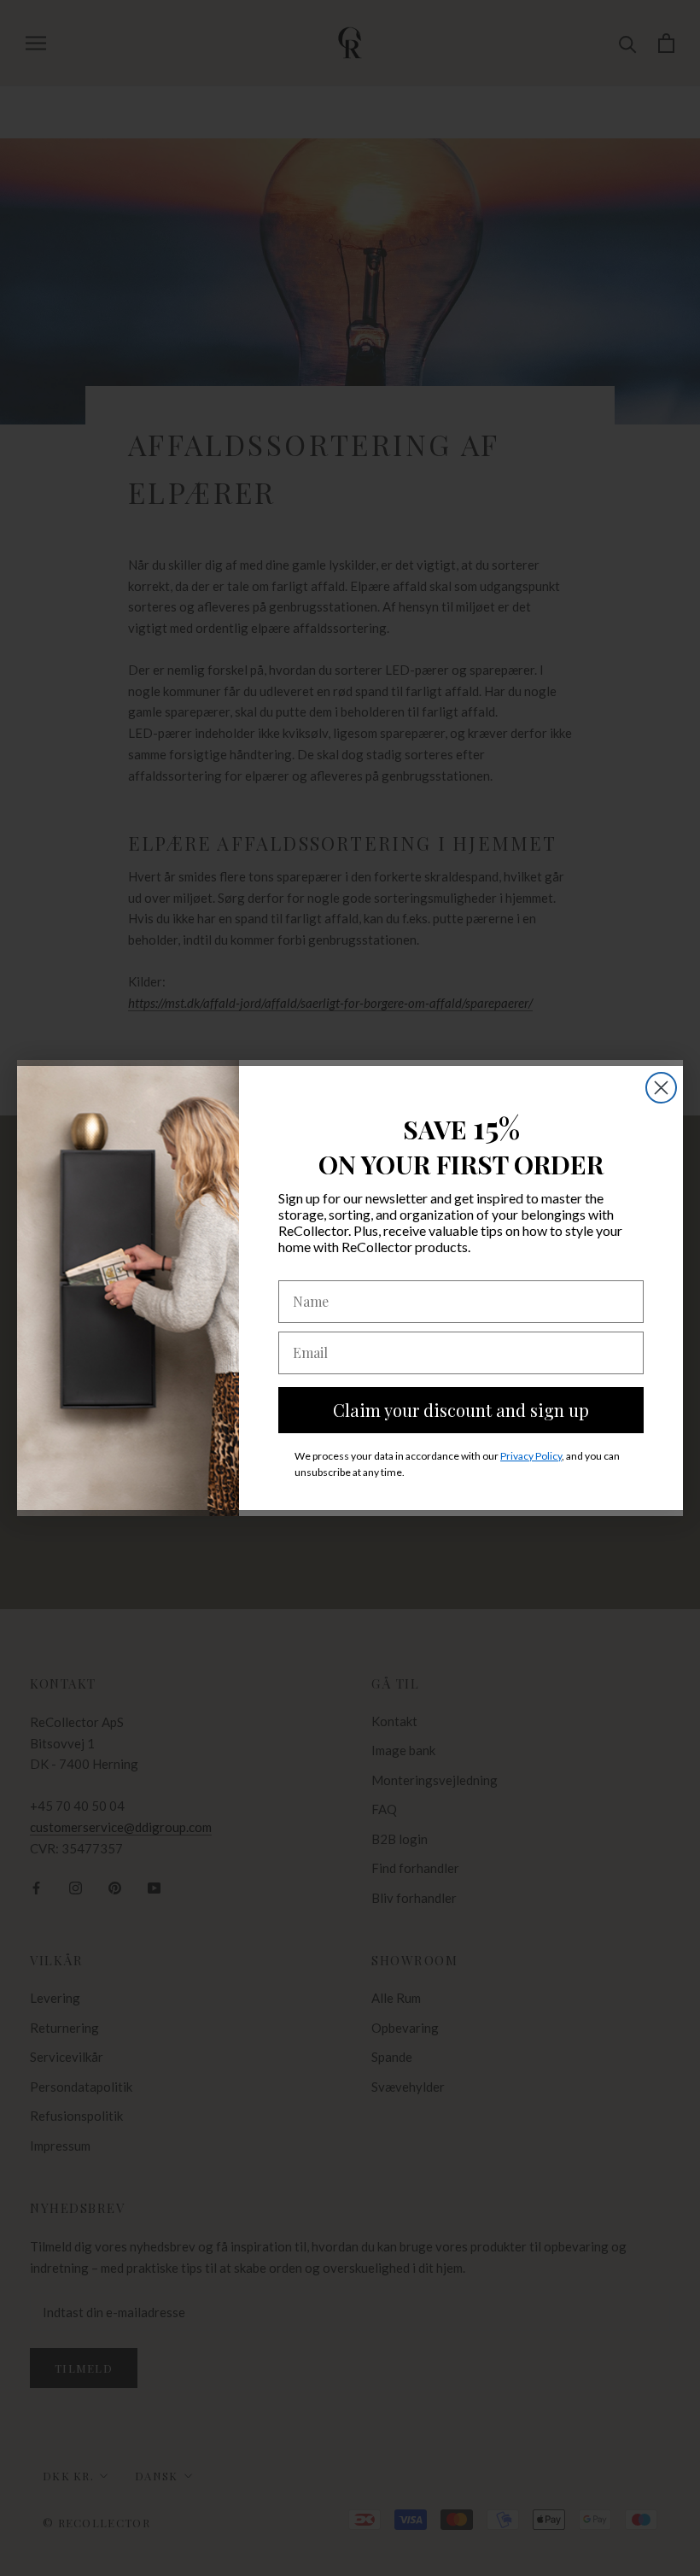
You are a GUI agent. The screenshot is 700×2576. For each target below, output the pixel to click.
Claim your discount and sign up (461, 1410)
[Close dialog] (661, 1088)
